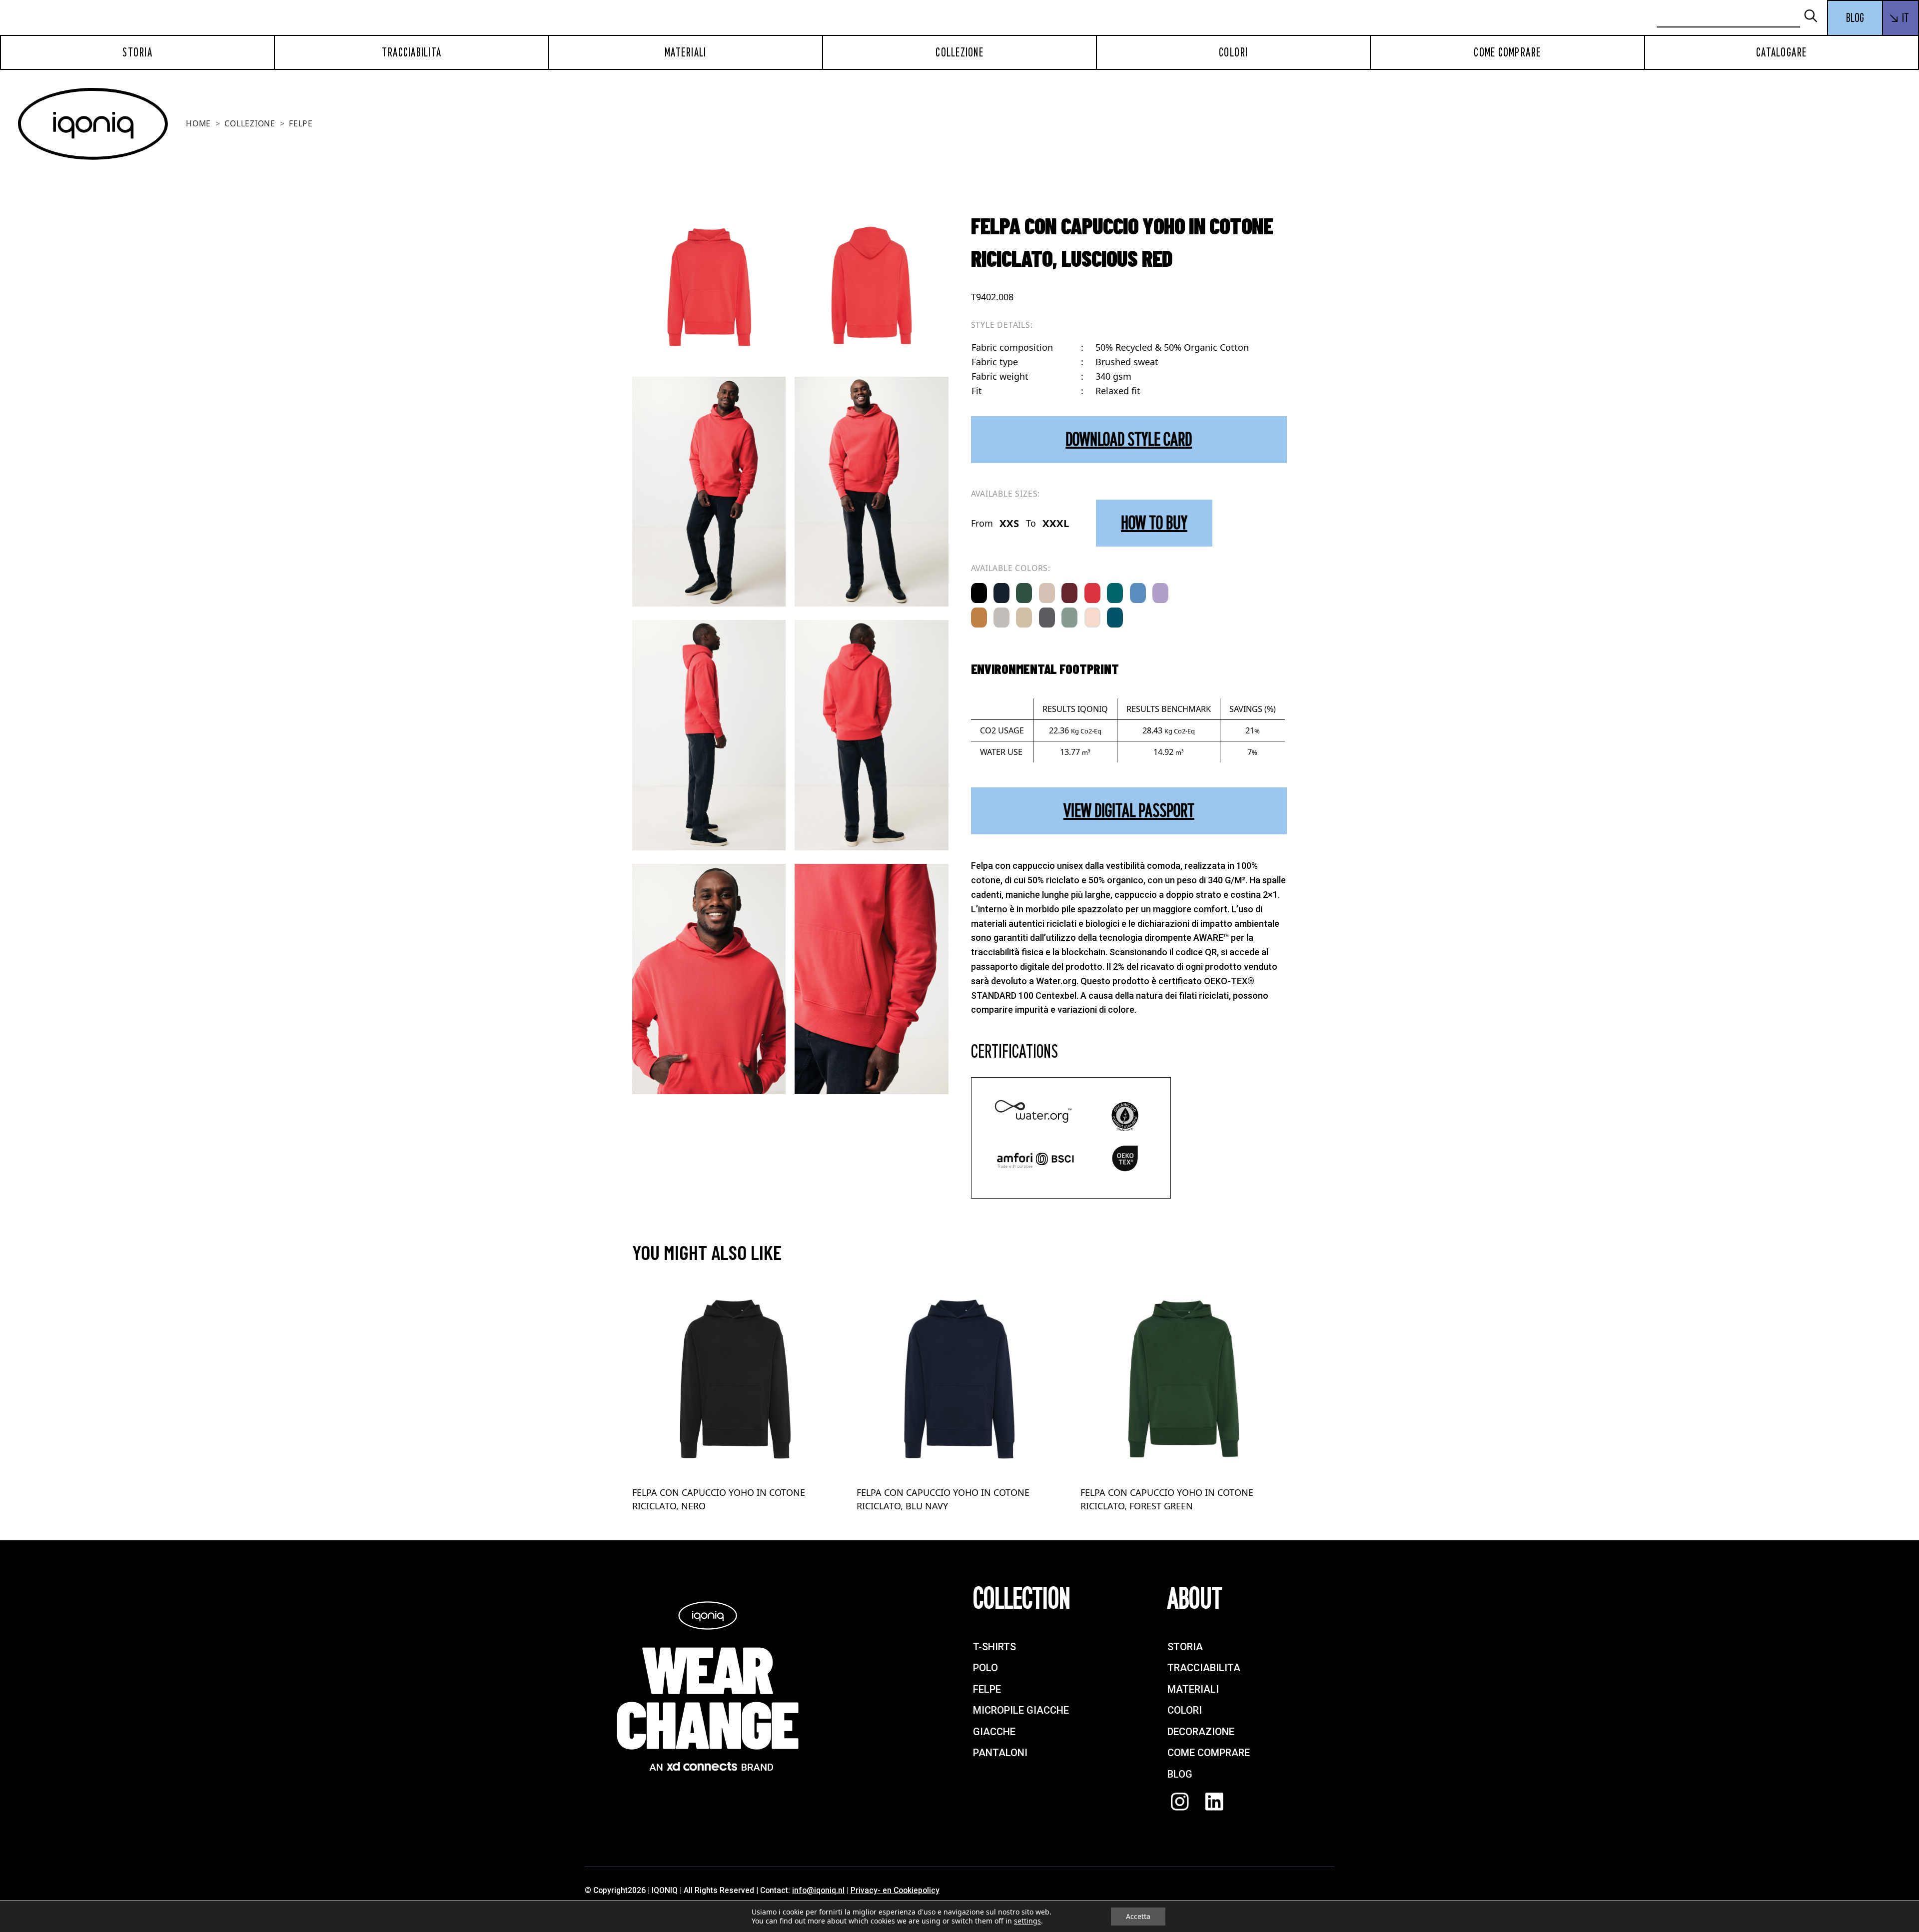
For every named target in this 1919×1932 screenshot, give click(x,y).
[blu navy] (1001, 593)
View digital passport (1129, 811)
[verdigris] (1115, 593)
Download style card (1129, 439)
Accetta (1138, 1916)
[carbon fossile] (1047, 618)
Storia (137, 52)
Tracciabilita (412, 52)
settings (1027, 1921)
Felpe (301, 123)
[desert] (1047, 593)
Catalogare (1782, 52)
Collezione (959, 52)
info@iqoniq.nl (818, 1890)
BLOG (1855, 18)
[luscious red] (1092, 593)
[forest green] (1024, 593)
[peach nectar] (1092, 618)
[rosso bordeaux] (1069, 593)
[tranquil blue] (1138, 593)
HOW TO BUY (1154, 523)
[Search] (1815, 17)
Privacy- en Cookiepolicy (895, 1890)
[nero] (979, 593)
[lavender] (1160, 593)
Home (198, 123)
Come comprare (1507, 52)
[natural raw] (1024, 618)
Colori (1234, 52)
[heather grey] (1001, 618)
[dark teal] (1115, 618)
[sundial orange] (979, 618)
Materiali (685, 52)
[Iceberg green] (1069, 618)
